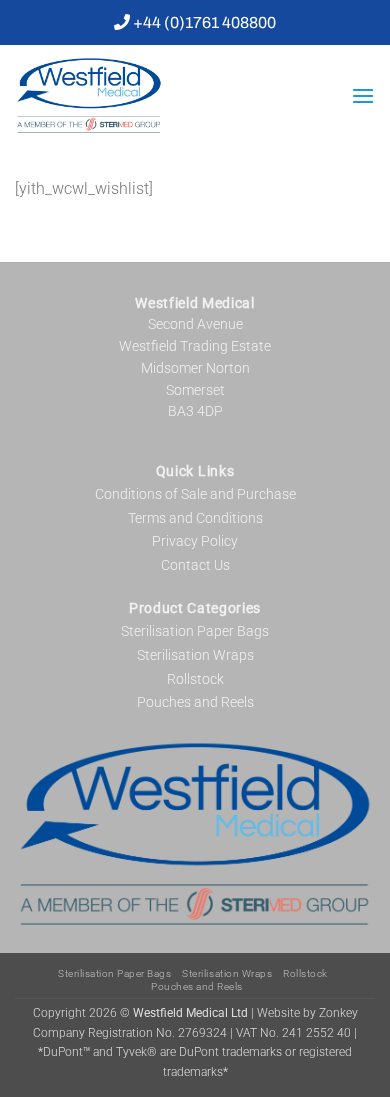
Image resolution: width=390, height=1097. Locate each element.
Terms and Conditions (195, 518)
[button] (363, 95)
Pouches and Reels (195, 702)
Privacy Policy (195, 541)
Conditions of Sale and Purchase (195, 494)
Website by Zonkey (307, 1013)
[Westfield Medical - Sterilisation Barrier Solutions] (165, 95)
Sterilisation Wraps (195, 655)
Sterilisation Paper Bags (195, 631)
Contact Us (195, 565)
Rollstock (195, 679)
